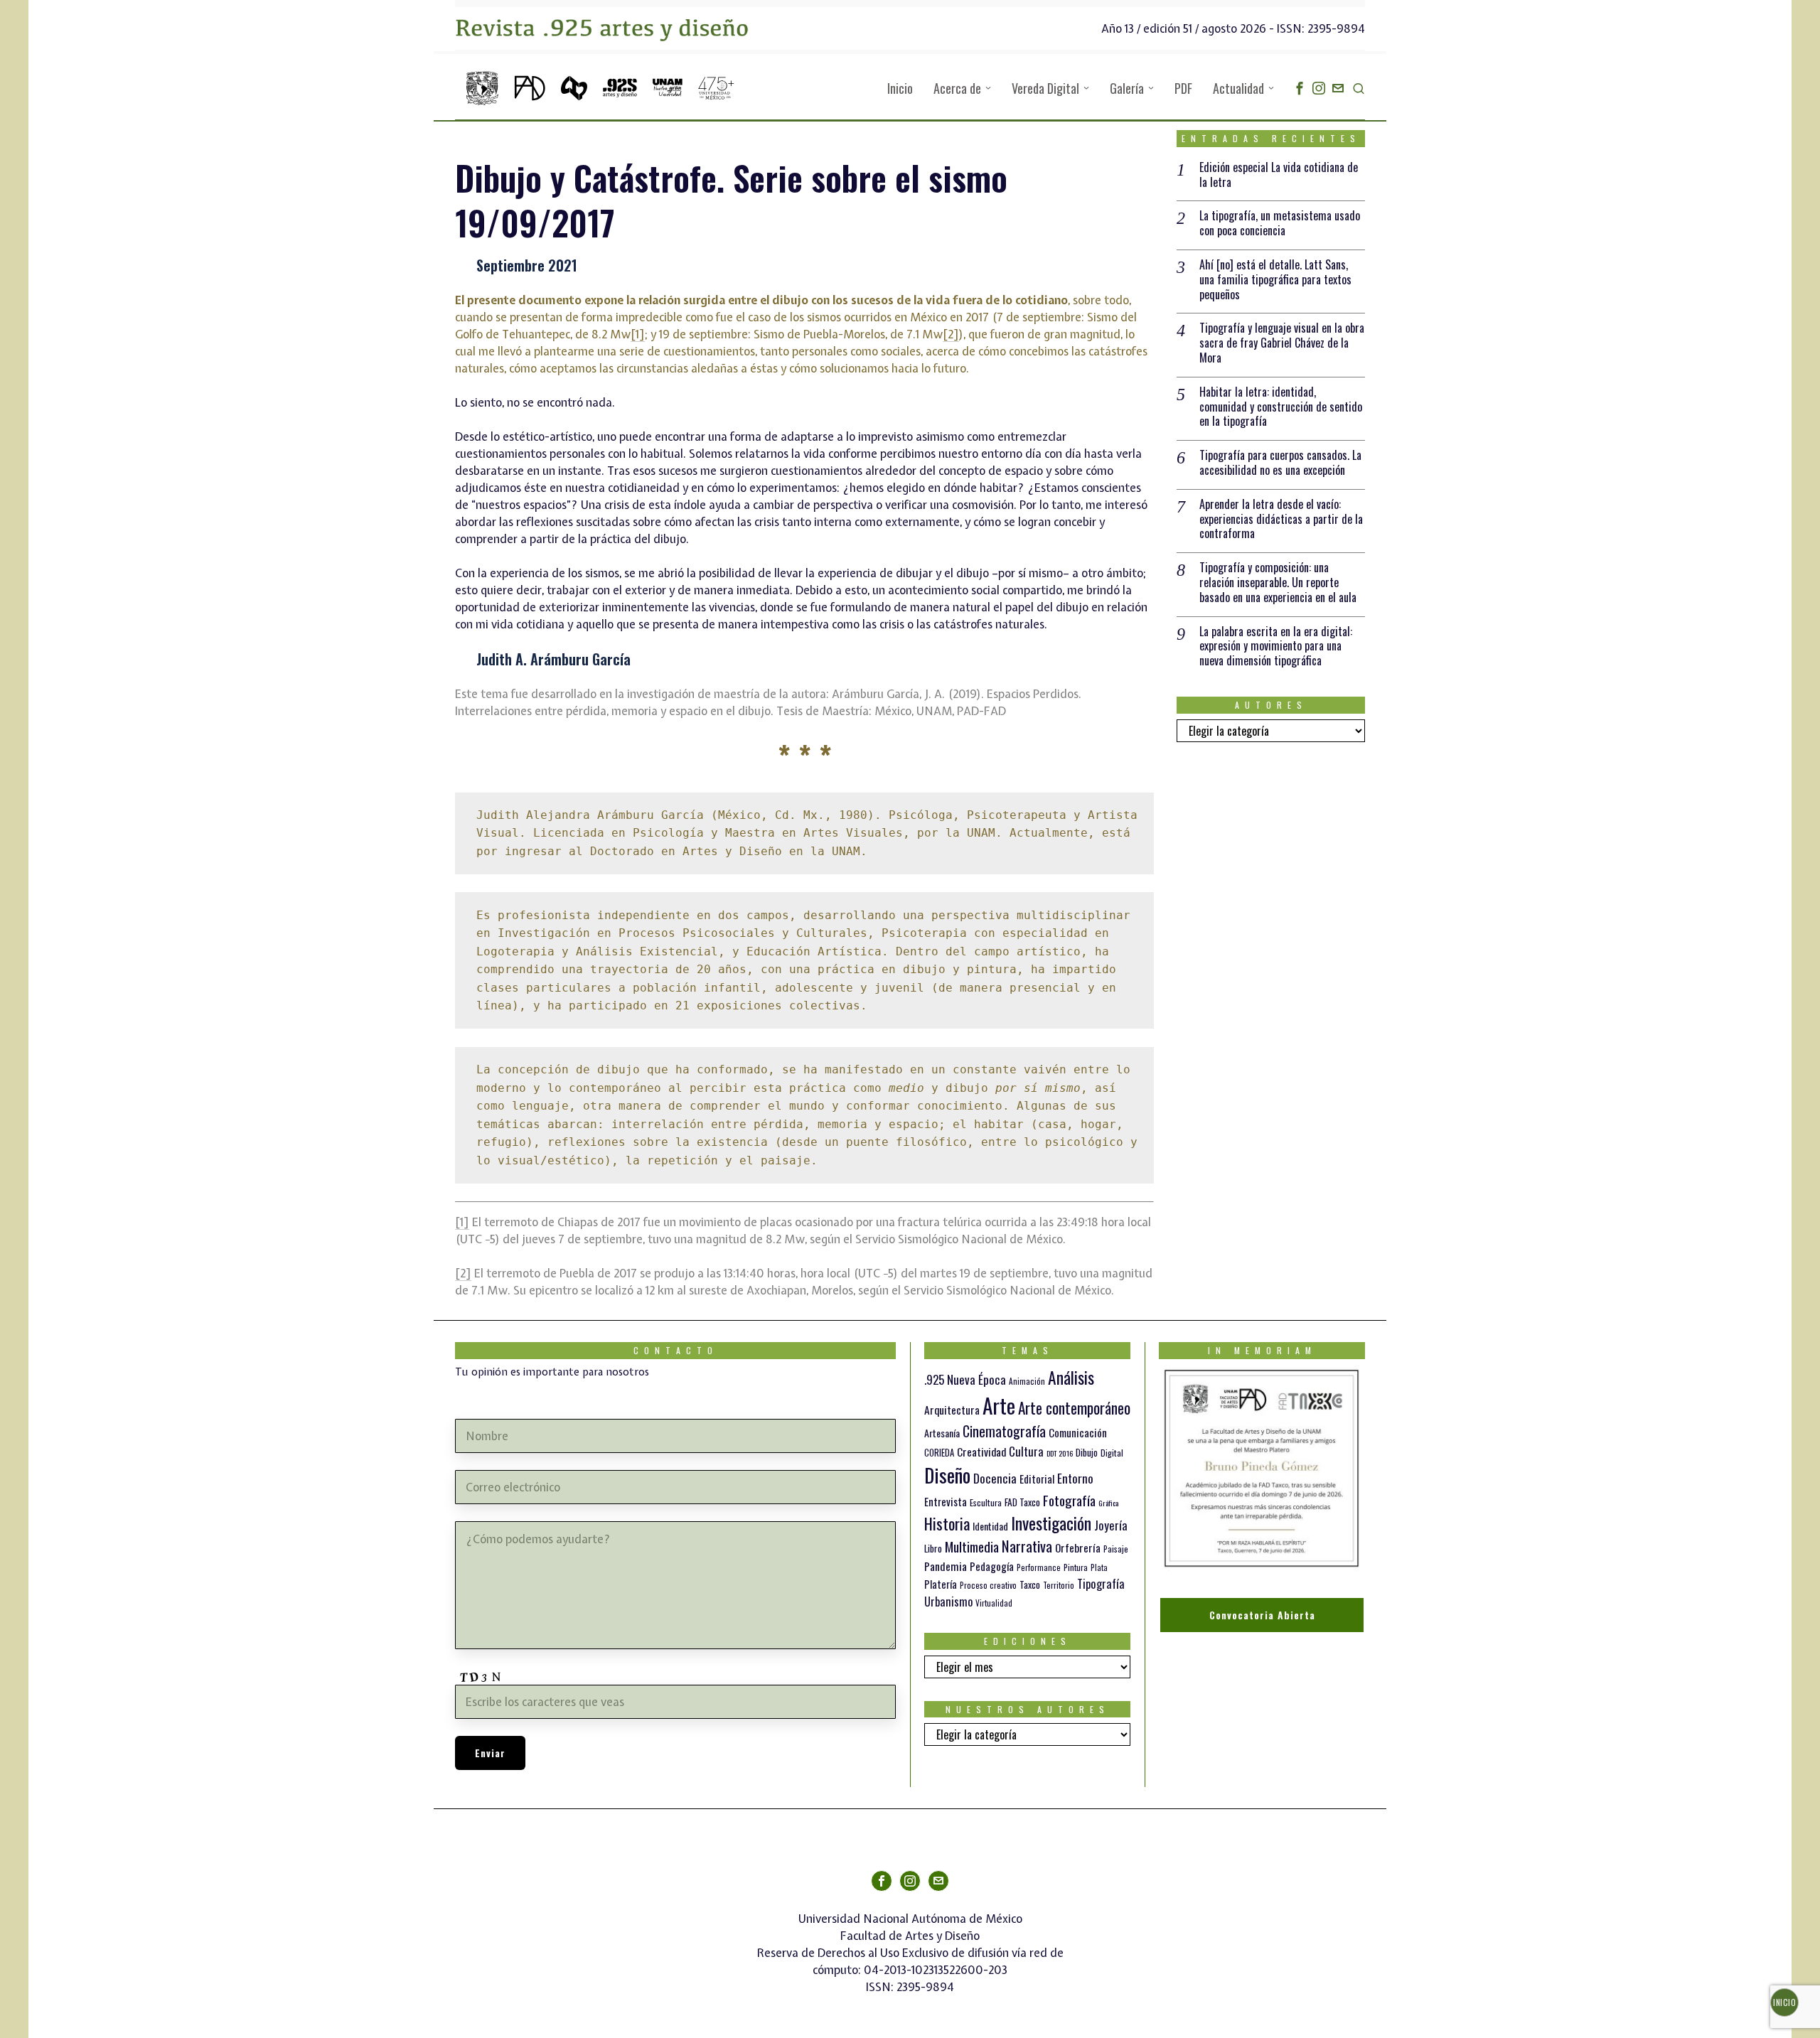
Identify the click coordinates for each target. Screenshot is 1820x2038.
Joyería (1111, 1525)
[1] (638, 334)
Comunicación (1078, 1432)
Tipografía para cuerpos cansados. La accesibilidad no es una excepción (1280, 463)
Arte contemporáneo (1074, 1408)
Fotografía (1069, 1500)
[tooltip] (1300, 88)
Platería (941, 1584)
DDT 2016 (1060, 1453)
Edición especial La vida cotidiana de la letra (1279, 175)
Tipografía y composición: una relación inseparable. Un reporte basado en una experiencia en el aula (1278, 582)
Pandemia (946, 1566)
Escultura (986, 1502)
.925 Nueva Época (965, 1379)
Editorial (1037, 1479)
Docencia (995, 1478)
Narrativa (1027, 1546)
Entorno (1075, 1478)
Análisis (1071, 1377)
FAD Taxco (1022, 1502)
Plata (1099, 1567)
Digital (1112, 1453)
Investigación (1051, 1523)
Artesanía (942, 1433)
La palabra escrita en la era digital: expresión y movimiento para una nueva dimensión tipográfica (1276, 646)
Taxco (1030, 1584)
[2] (951, 334)
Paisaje (1116, 1549)
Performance (1039, 1567)
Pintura (1076, 1567)
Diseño (947, 1475)
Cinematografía (1004, 1431)
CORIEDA (939, 1453)
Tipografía (1101, 1583)
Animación (1027, 1381)
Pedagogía (992, 1566)
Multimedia (972, 1546)
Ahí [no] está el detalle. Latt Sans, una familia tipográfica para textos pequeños (1275, 279)
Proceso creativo (988, 1585)
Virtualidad (994, 1603)
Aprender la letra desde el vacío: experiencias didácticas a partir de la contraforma (1281, 519)
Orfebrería (1078, 1547)
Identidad (990, 1526)
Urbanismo (948, 1601)
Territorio (1059, 1585)
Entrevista (946, 1501)
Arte (999, 1405)
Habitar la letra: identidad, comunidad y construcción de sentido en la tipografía (1281, 407)
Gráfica (1108, 1503)
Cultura (1026, 1451)
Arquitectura (952, 1409)
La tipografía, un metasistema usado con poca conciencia (1280, 223)
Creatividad (981, 1451)
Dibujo (1087, 1452)
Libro (933, 1548)
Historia (947, 1523)
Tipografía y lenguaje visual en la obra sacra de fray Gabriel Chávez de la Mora (1282, 343)
